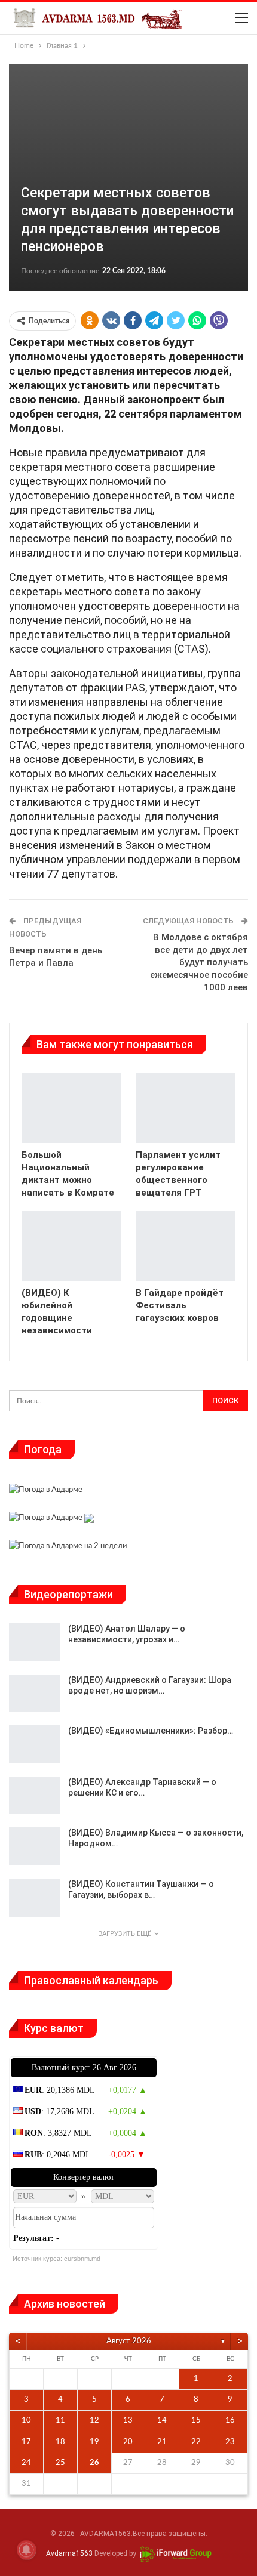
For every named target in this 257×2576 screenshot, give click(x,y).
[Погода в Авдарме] (46, 1492)
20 (128, 2442)
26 (94, 2463)
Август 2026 (129, 2341)
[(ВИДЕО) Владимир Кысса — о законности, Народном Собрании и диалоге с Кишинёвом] (35, 1846)
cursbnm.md (82, 2259)
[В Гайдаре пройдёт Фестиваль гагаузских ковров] (186, 1246)
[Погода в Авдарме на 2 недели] (68, 1548)
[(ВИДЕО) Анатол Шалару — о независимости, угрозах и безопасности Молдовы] (35, 1642)
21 (162, 2442)
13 (128, 2421)
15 (196, 2421)
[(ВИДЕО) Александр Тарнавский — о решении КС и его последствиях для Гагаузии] (35, 1796)
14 (162, 2421)
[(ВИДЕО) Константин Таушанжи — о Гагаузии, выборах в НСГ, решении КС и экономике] (35, 1898)
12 (94, 2421)
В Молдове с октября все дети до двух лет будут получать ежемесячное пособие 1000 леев (199, 962)
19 (94, 2442)
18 (60, 2442)
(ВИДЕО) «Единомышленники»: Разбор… (151, 1731)
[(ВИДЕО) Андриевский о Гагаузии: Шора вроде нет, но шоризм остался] (35, 1694)
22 (196, 2442)
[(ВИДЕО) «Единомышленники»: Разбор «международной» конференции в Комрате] (35, 1744)
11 (60, 2421)
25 (60, 2463)
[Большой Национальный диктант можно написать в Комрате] (71, 1108)
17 (26, 2442)
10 (26, 2421)
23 (230, 2442)
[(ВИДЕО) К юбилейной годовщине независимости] (71, 1246)
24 (26, 2463)
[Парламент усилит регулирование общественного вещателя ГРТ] (186, 1108)
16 (230, 2421)
